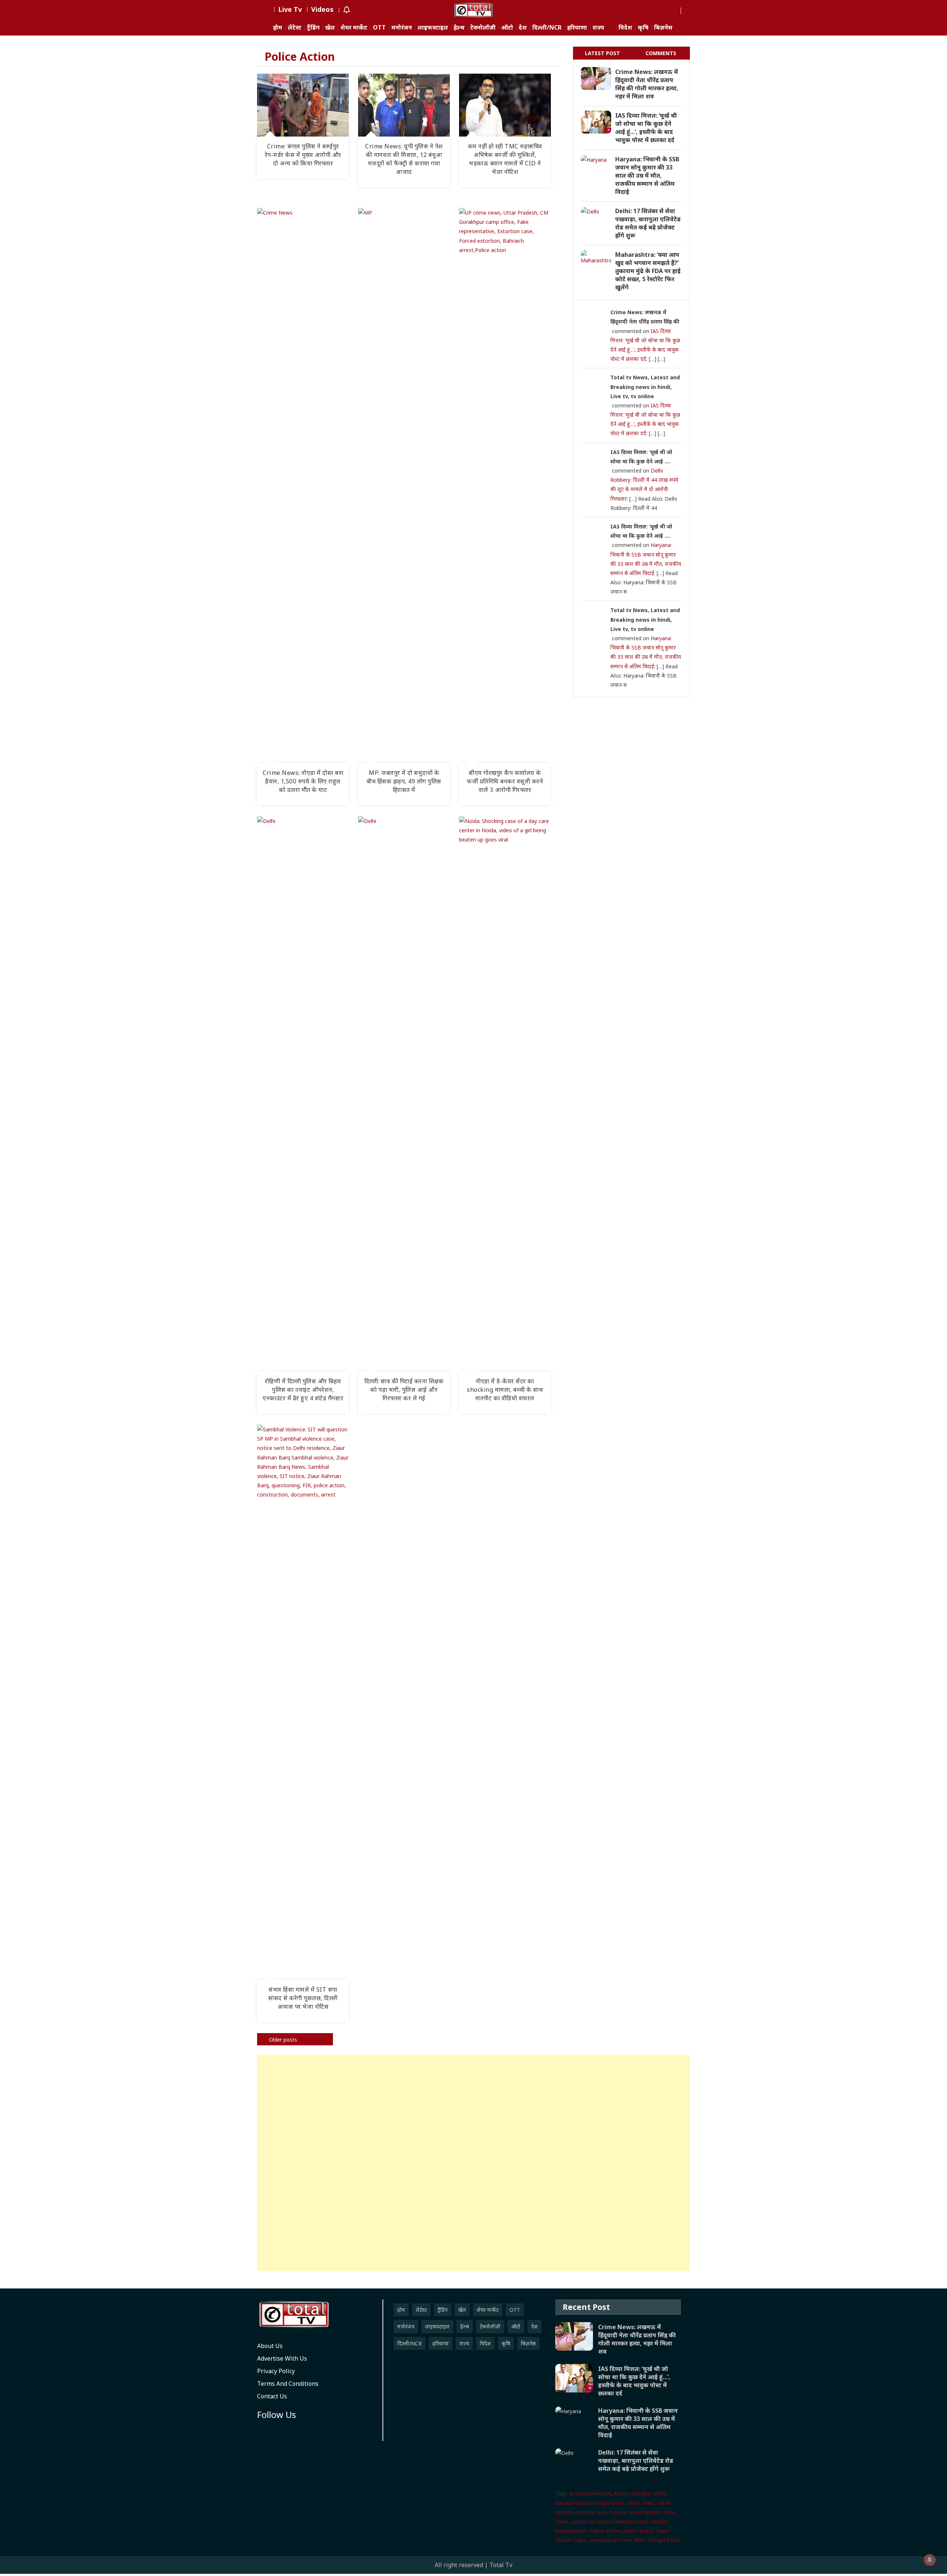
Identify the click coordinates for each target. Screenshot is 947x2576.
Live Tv (290, 9)
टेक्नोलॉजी (483, 28)
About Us (270, 2346)
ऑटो (507, 28)
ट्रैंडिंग (313, 28)
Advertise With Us (282, 2358)
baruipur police (573, 2503)
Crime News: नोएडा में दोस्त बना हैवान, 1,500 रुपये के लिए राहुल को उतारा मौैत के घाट (303, 781)
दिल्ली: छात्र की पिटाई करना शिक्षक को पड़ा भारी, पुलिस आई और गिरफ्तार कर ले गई (404, 1390)
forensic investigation (635, 2512)
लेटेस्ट (295, 28)
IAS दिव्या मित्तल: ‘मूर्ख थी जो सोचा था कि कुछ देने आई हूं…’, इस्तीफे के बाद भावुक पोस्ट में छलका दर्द (646, 128)
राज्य (598, 28)
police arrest (638, 2531)
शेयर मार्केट (354, 28)
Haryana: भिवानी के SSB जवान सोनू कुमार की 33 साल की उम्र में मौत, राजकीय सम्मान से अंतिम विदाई (647, 175)
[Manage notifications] (930, 2560)
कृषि (643, 28)
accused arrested (590, 2493)
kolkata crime (631, 2521)
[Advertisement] (473, 2163)
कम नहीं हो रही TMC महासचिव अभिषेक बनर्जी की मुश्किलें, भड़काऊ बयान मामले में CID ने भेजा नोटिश (505, 159)
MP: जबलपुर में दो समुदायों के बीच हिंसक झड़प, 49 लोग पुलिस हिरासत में (404, 781)
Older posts (283, 2040)
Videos (322, 9)
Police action (605, 2531)
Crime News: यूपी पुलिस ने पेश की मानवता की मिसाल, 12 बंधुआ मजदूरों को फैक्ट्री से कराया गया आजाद (404, 159)
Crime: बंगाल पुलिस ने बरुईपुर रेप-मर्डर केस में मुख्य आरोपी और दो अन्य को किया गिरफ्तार (303, 155)
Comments (661, 53)
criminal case (591, 2512)
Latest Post (602, 53)
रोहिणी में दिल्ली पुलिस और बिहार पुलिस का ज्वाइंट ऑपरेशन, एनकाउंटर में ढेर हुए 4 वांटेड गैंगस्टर (303, 1390)
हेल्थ (459, 28)
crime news (641, 2503)
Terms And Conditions (288, 2384)
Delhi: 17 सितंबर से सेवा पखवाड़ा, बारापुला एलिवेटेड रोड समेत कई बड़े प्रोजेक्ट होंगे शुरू (648, 223)
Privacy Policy (276, 2371)
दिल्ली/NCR (547, 28)
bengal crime (609, 2503)
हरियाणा (577, 28)
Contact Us (272, 2396)
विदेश (625, 28)
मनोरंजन (402, 28)
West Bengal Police (658, 2540)
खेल (330, 28)
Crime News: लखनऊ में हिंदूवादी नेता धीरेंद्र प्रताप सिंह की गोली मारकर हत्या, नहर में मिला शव (647, 84)
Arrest (621, 2493)
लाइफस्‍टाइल (433, 28)
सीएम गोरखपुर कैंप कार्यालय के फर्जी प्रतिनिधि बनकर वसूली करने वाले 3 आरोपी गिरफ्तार (505, 781)
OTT (379, 28)
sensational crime (610, 2540)
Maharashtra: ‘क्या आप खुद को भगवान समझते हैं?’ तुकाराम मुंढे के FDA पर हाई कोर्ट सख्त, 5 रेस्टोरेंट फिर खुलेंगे (648, 271)
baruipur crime (649, 2493)
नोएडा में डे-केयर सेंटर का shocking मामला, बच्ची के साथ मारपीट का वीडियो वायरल (505, 1390)
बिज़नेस (663, 28)
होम (278, 28)
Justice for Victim (592, 2521)
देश (523, 28)
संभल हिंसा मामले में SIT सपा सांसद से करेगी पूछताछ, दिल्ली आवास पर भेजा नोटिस (303, 1998)
